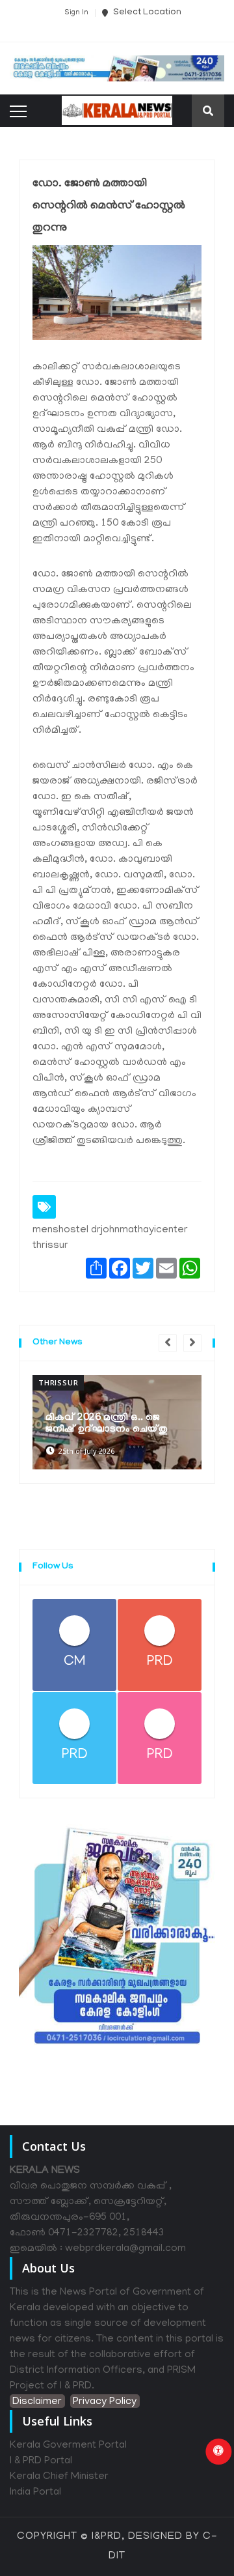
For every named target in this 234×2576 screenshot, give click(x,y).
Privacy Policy (105, 2402)
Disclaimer (37, 2402)
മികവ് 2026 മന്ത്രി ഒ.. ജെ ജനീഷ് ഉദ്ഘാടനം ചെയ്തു (107, 1424)
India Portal (35, 2493)
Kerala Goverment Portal (68, 2446)
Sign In (76, 13)
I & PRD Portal (41, 2461)
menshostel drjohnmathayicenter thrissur (110, 1238)
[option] (117, 1422)
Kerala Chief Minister (59, 2477)
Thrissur (58, 1382)
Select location (146, 13)
